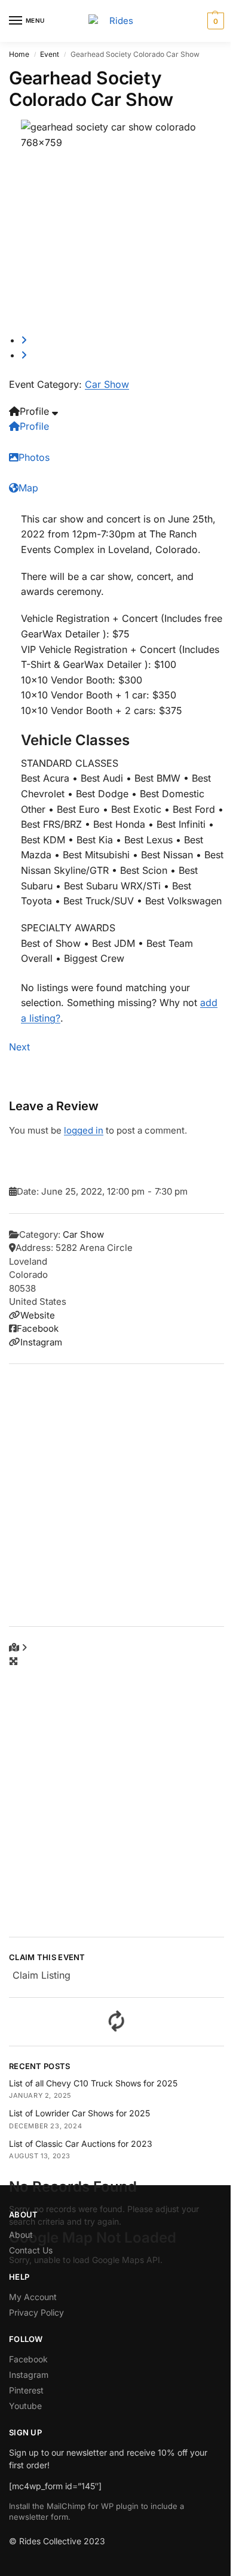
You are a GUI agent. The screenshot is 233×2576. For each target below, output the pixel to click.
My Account (33, 2297)
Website (38, 1315)
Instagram (41, 1342)
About (21, 2235)
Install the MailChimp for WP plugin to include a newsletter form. (96, 2511)
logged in (84, 1130)
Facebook (38, 1328)
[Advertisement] (116, 1495)
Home (19, 54)
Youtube (25, 2406)
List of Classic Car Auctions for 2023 (81, 2144)
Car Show (107, 384)
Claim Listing (42, 1975)
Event (50, 54)
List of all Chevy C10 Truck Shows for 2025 (93, 2083)
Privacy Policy (36, 2312)
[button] (214, 21)
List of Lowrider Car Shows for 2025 (79, 2113)
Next (19, 1047)
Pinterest (26, 2390)
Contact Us (31, 2250)
